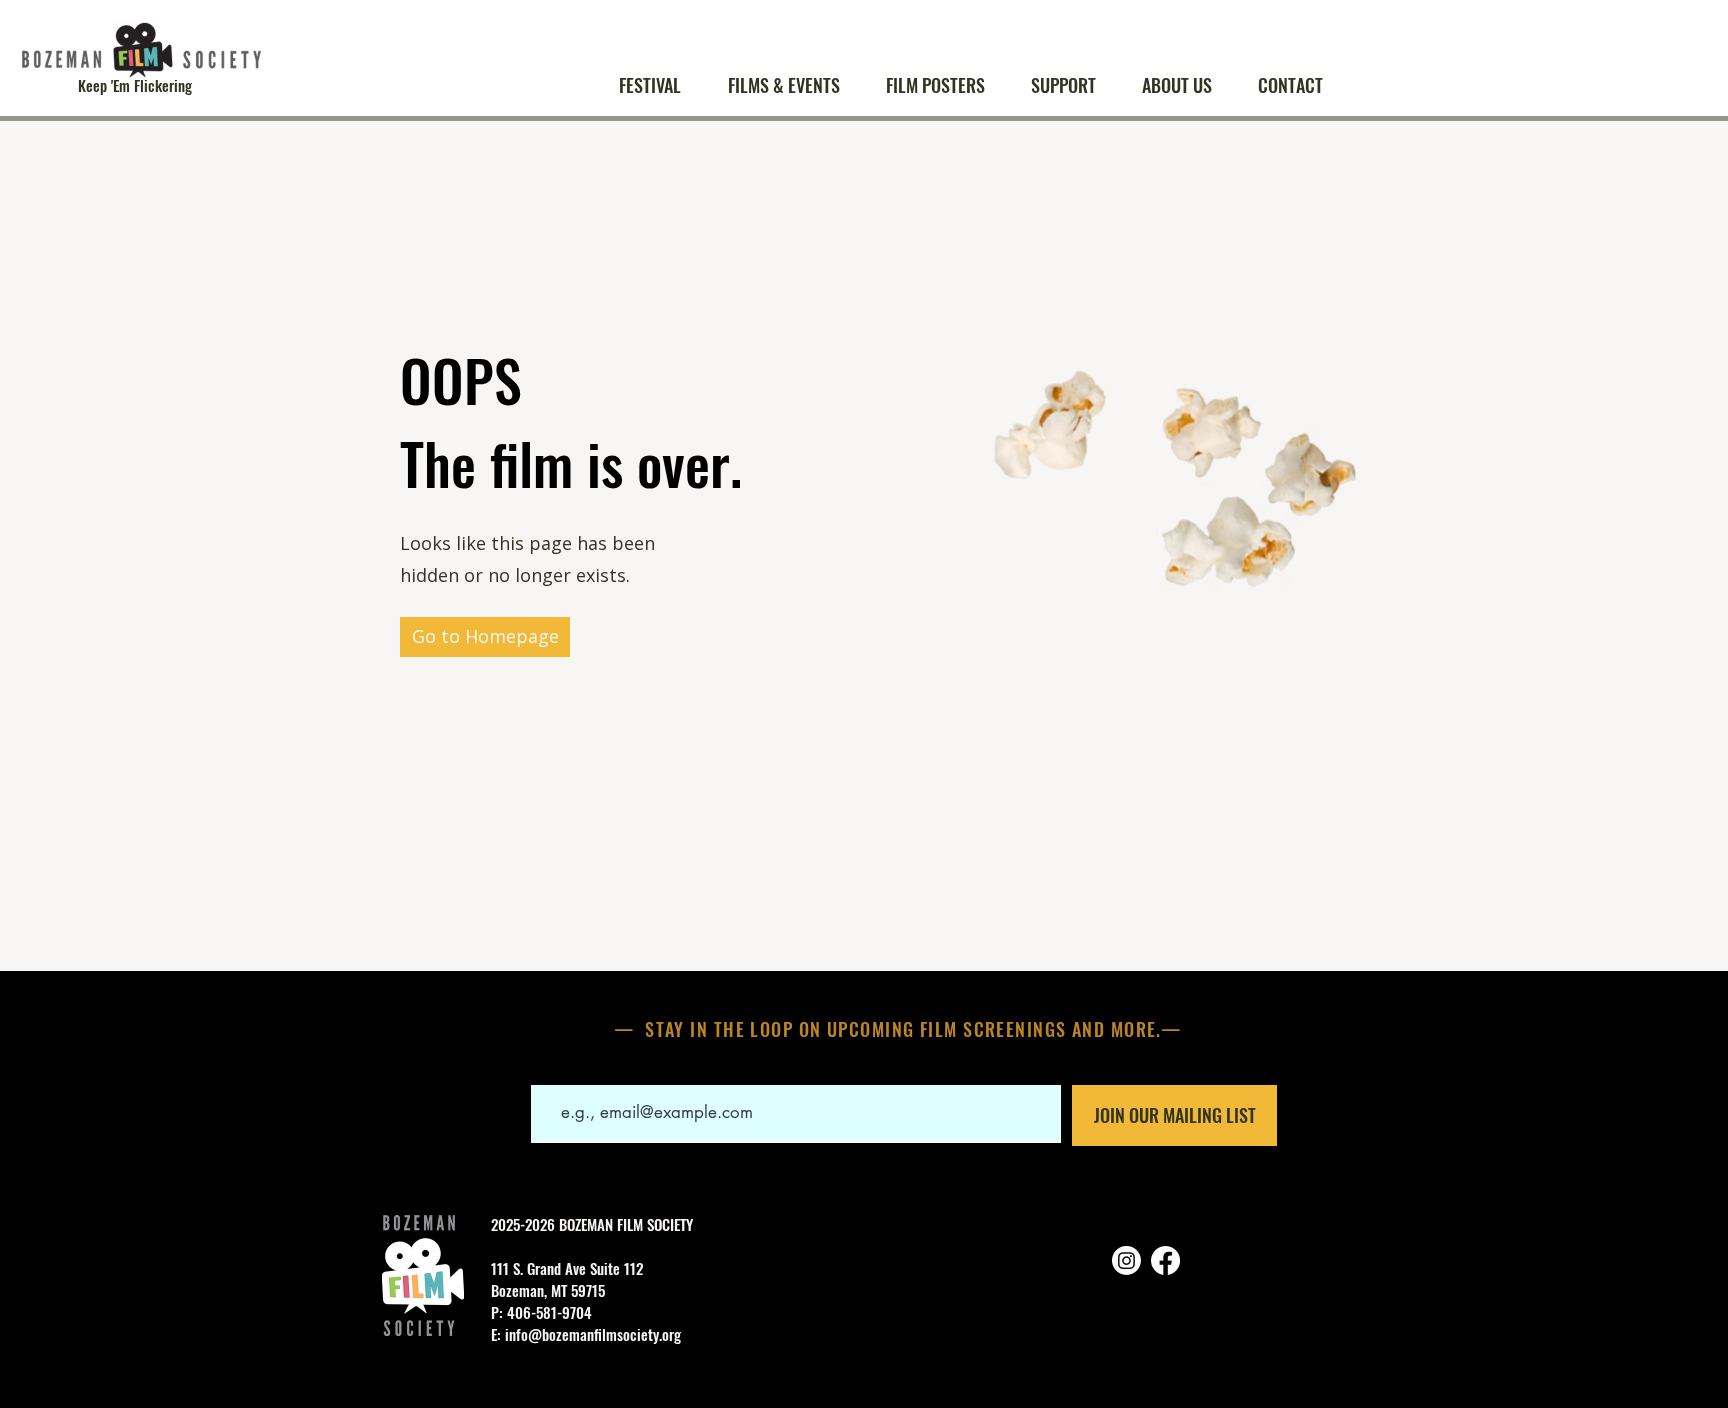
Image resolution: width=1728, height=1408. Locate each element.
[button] (792, 85)
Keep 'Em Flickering (135, 85)
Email (547, 1070)
